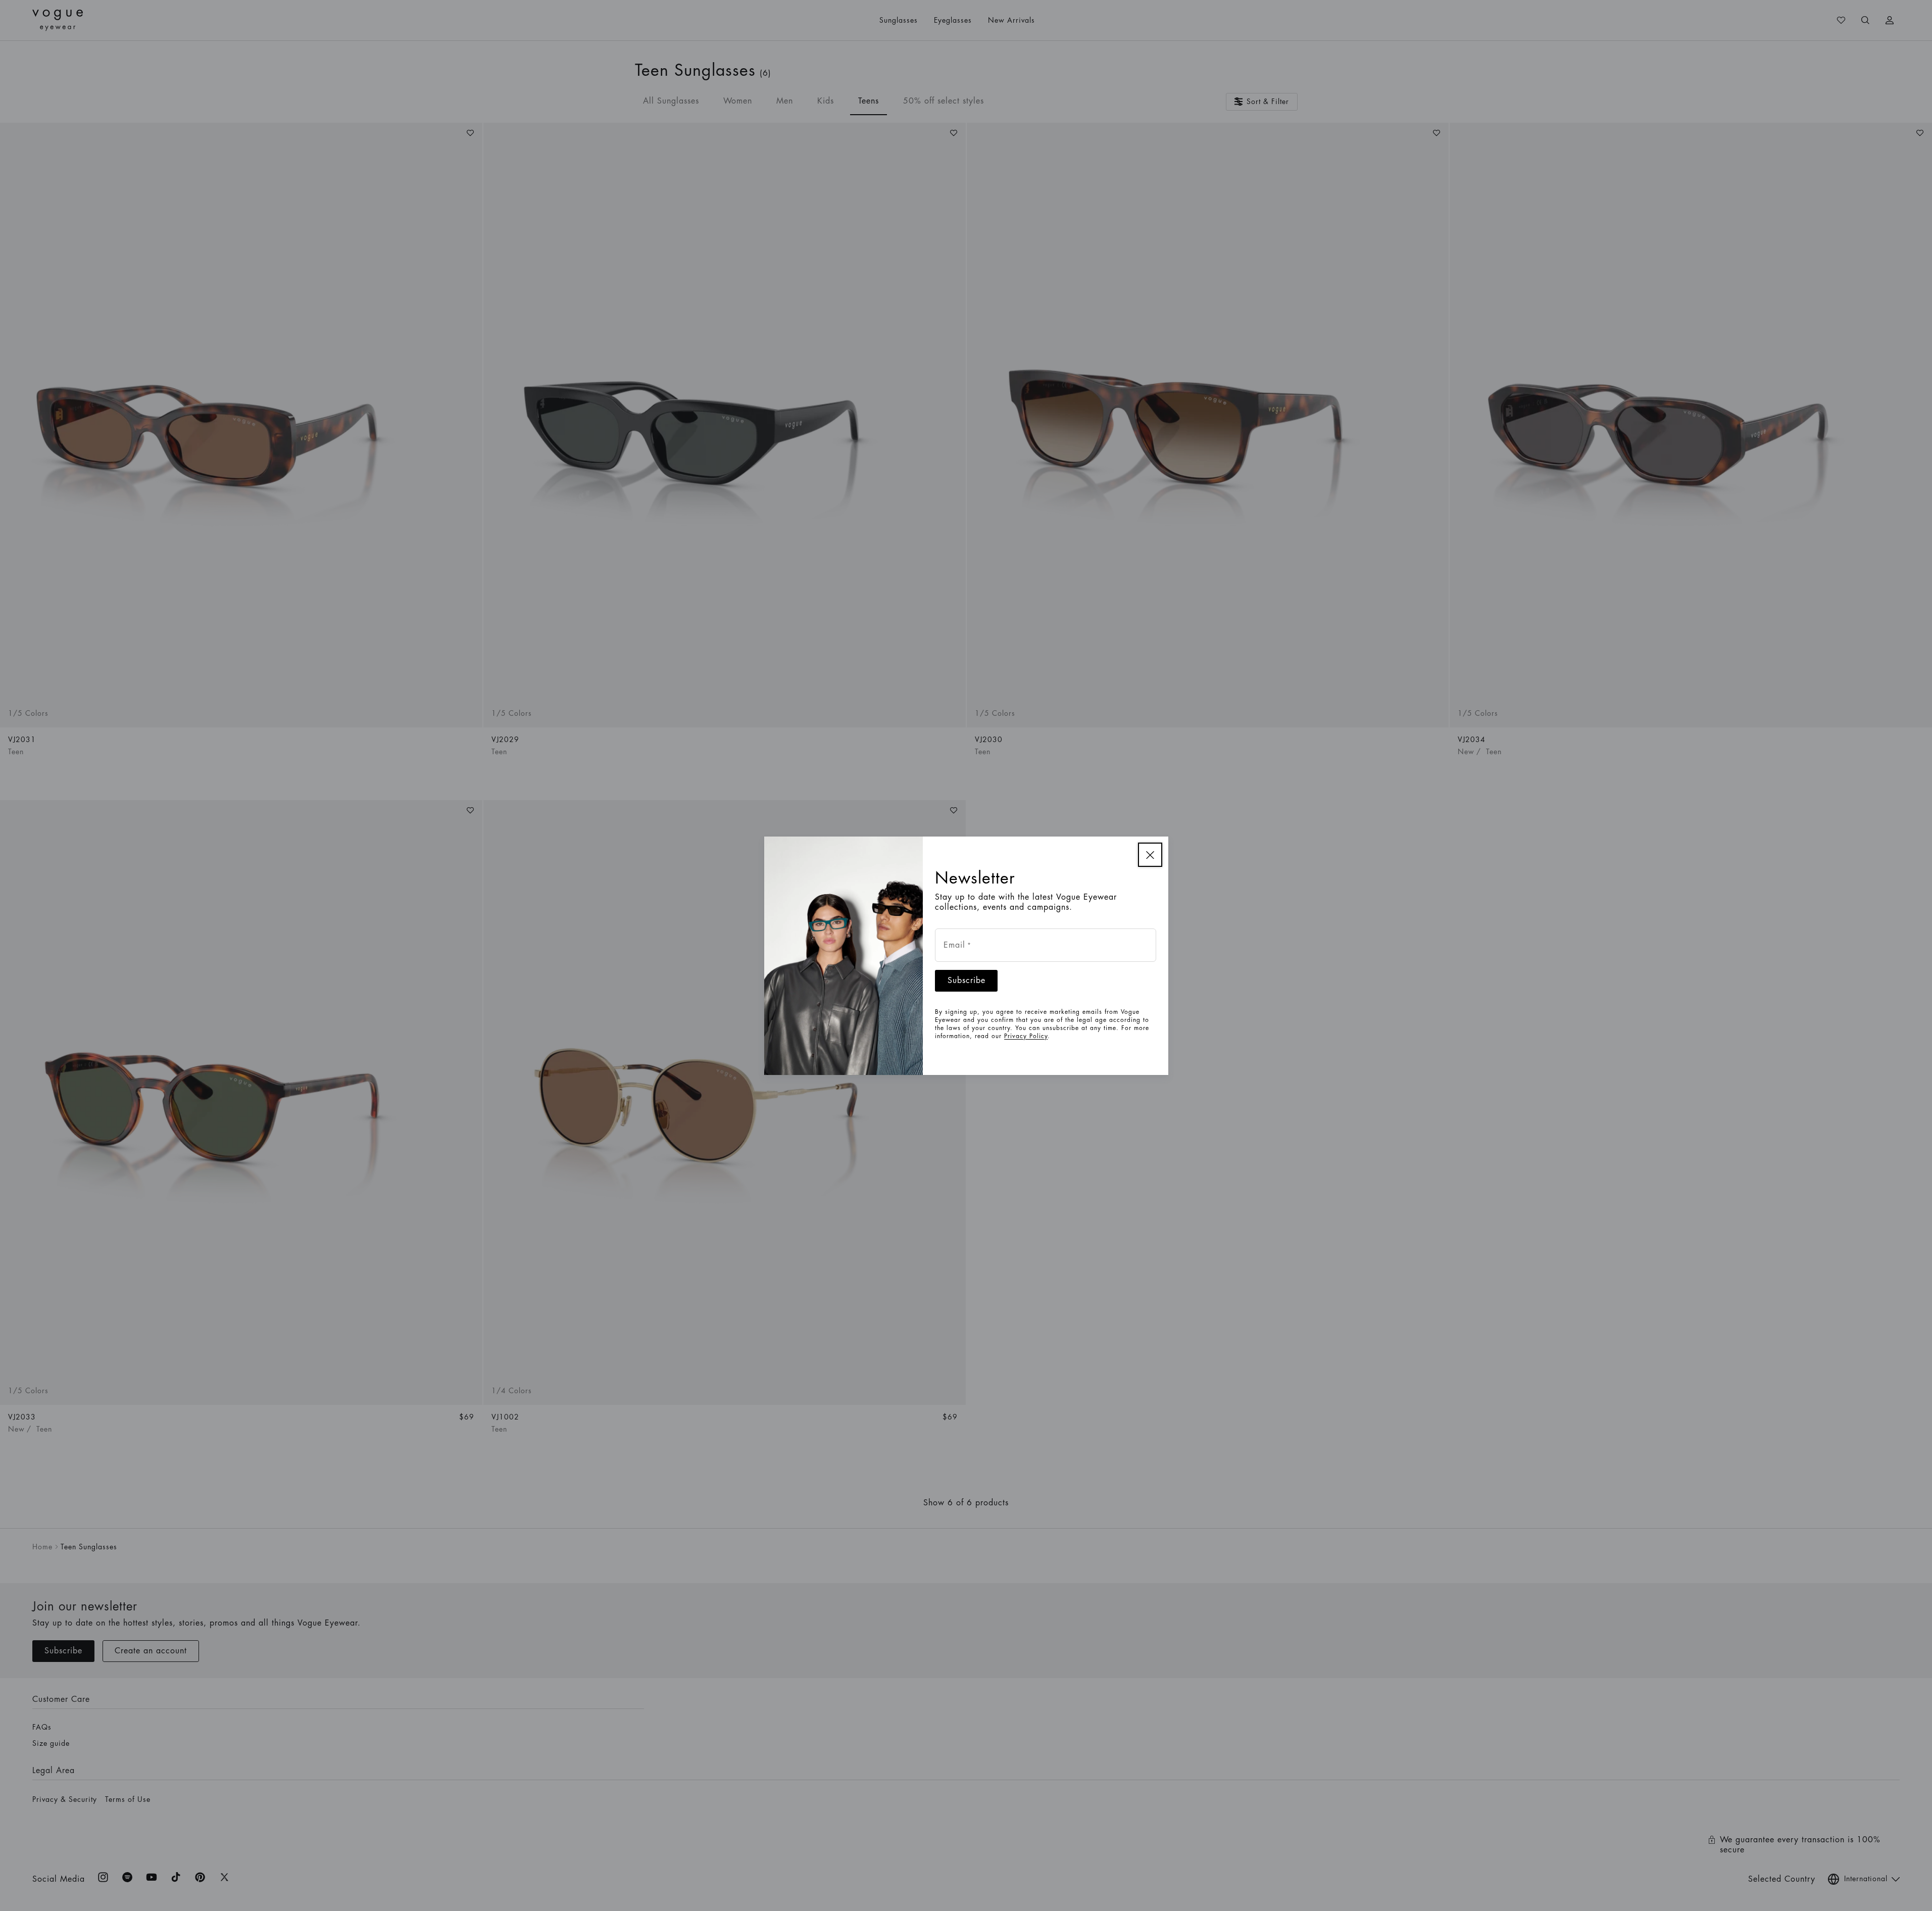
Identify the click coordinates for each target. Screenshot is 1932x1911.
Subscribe (967, 981)
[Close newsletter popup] (1150, 855)
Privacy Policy (1026, 1036)
